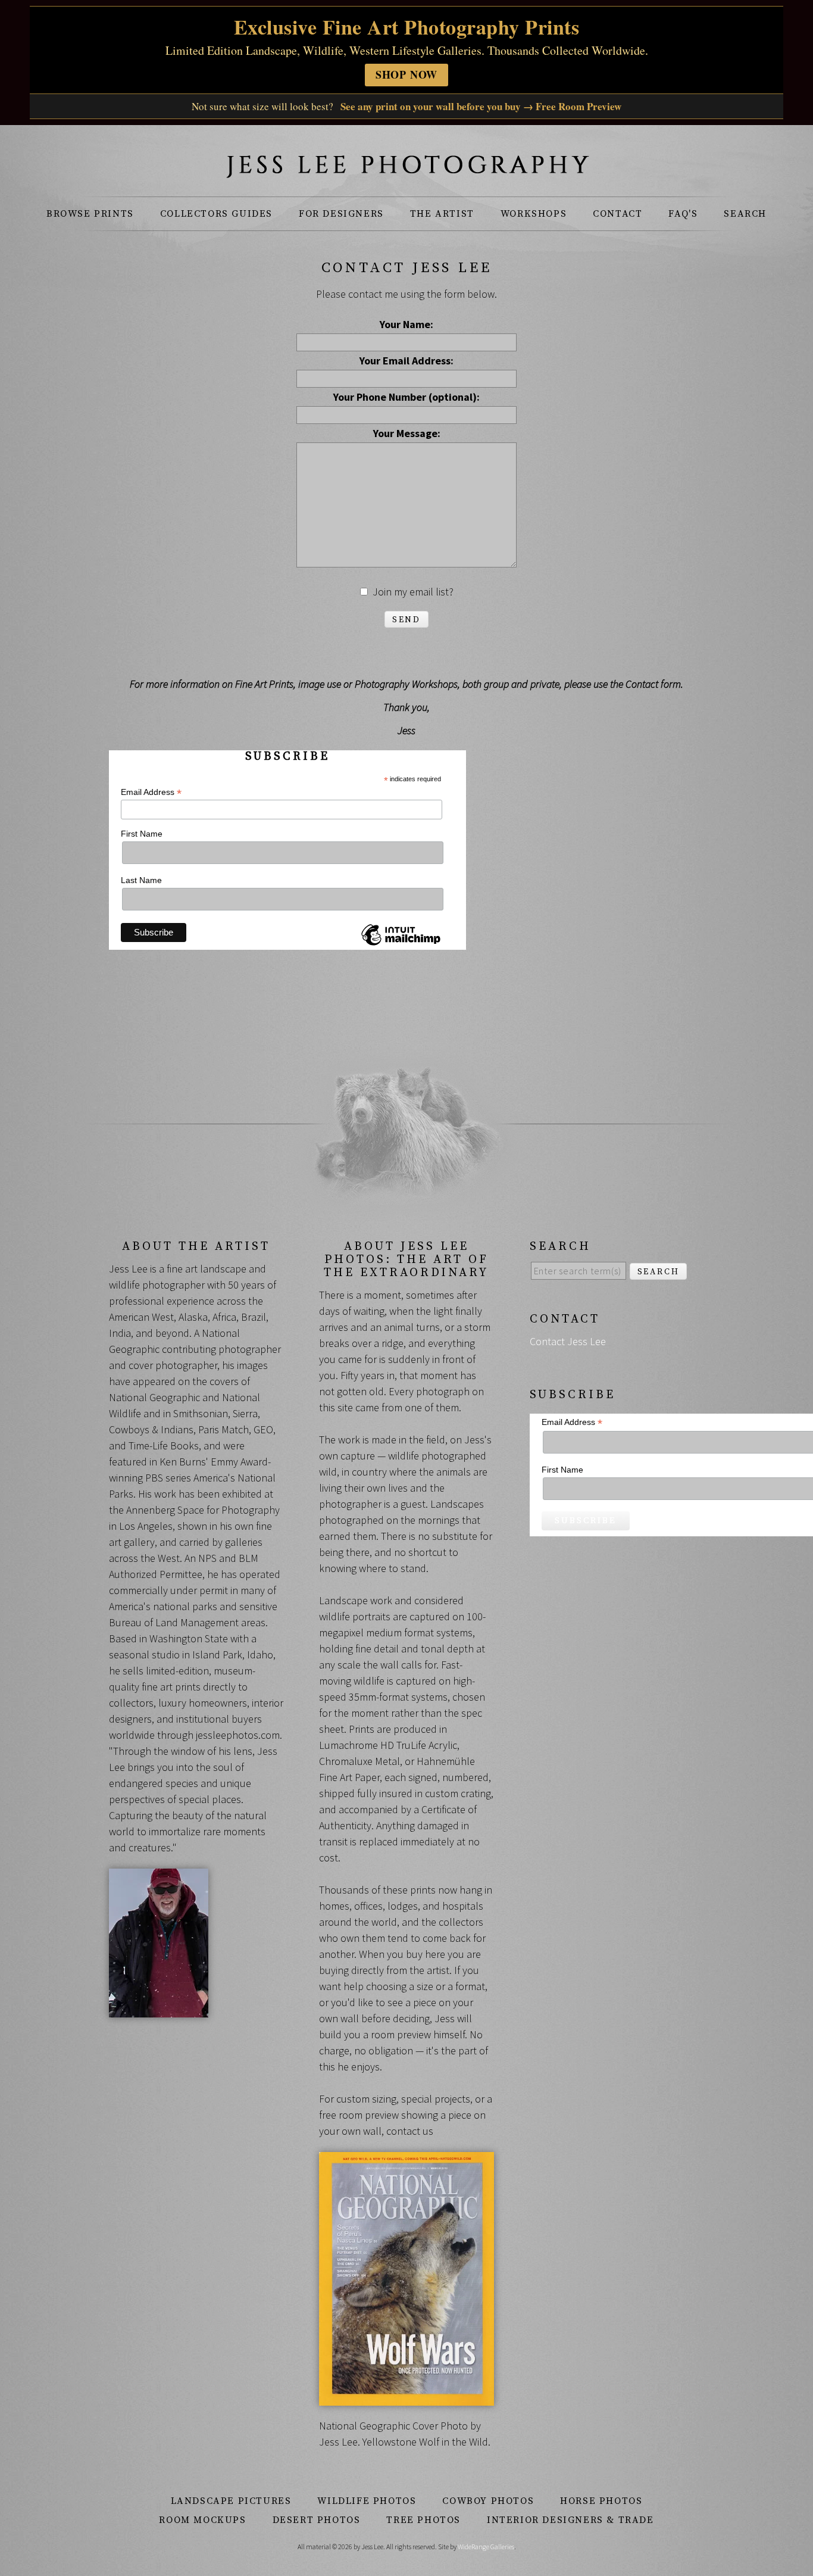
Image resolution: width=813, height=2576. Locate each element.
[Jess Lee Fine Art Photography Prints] (406, 171)
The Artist (442, 214)
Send (406, 620)
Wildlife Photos (367, 2501)
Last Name (141, 880)
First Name (142, 834)
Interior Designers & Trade (570, 2520)
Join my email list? (413, 592)
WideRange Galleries (486, 2547)
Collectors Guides (216, 214)
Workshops (534, 214)
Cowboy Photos (488, 2501)
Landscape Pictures (231, 2501)
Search (745, 214)
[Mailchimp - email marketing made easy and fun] (401, 945)
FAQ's (683, 214)
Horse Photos (601, 2501)
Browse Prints (90, 214)
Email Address (151, 792)
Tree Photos (423, 2520)
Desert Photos (317, 2520)
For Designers (341, 214)
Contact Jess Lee (568, 1341)
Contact (617, 214)
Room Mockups (202, 2520)
